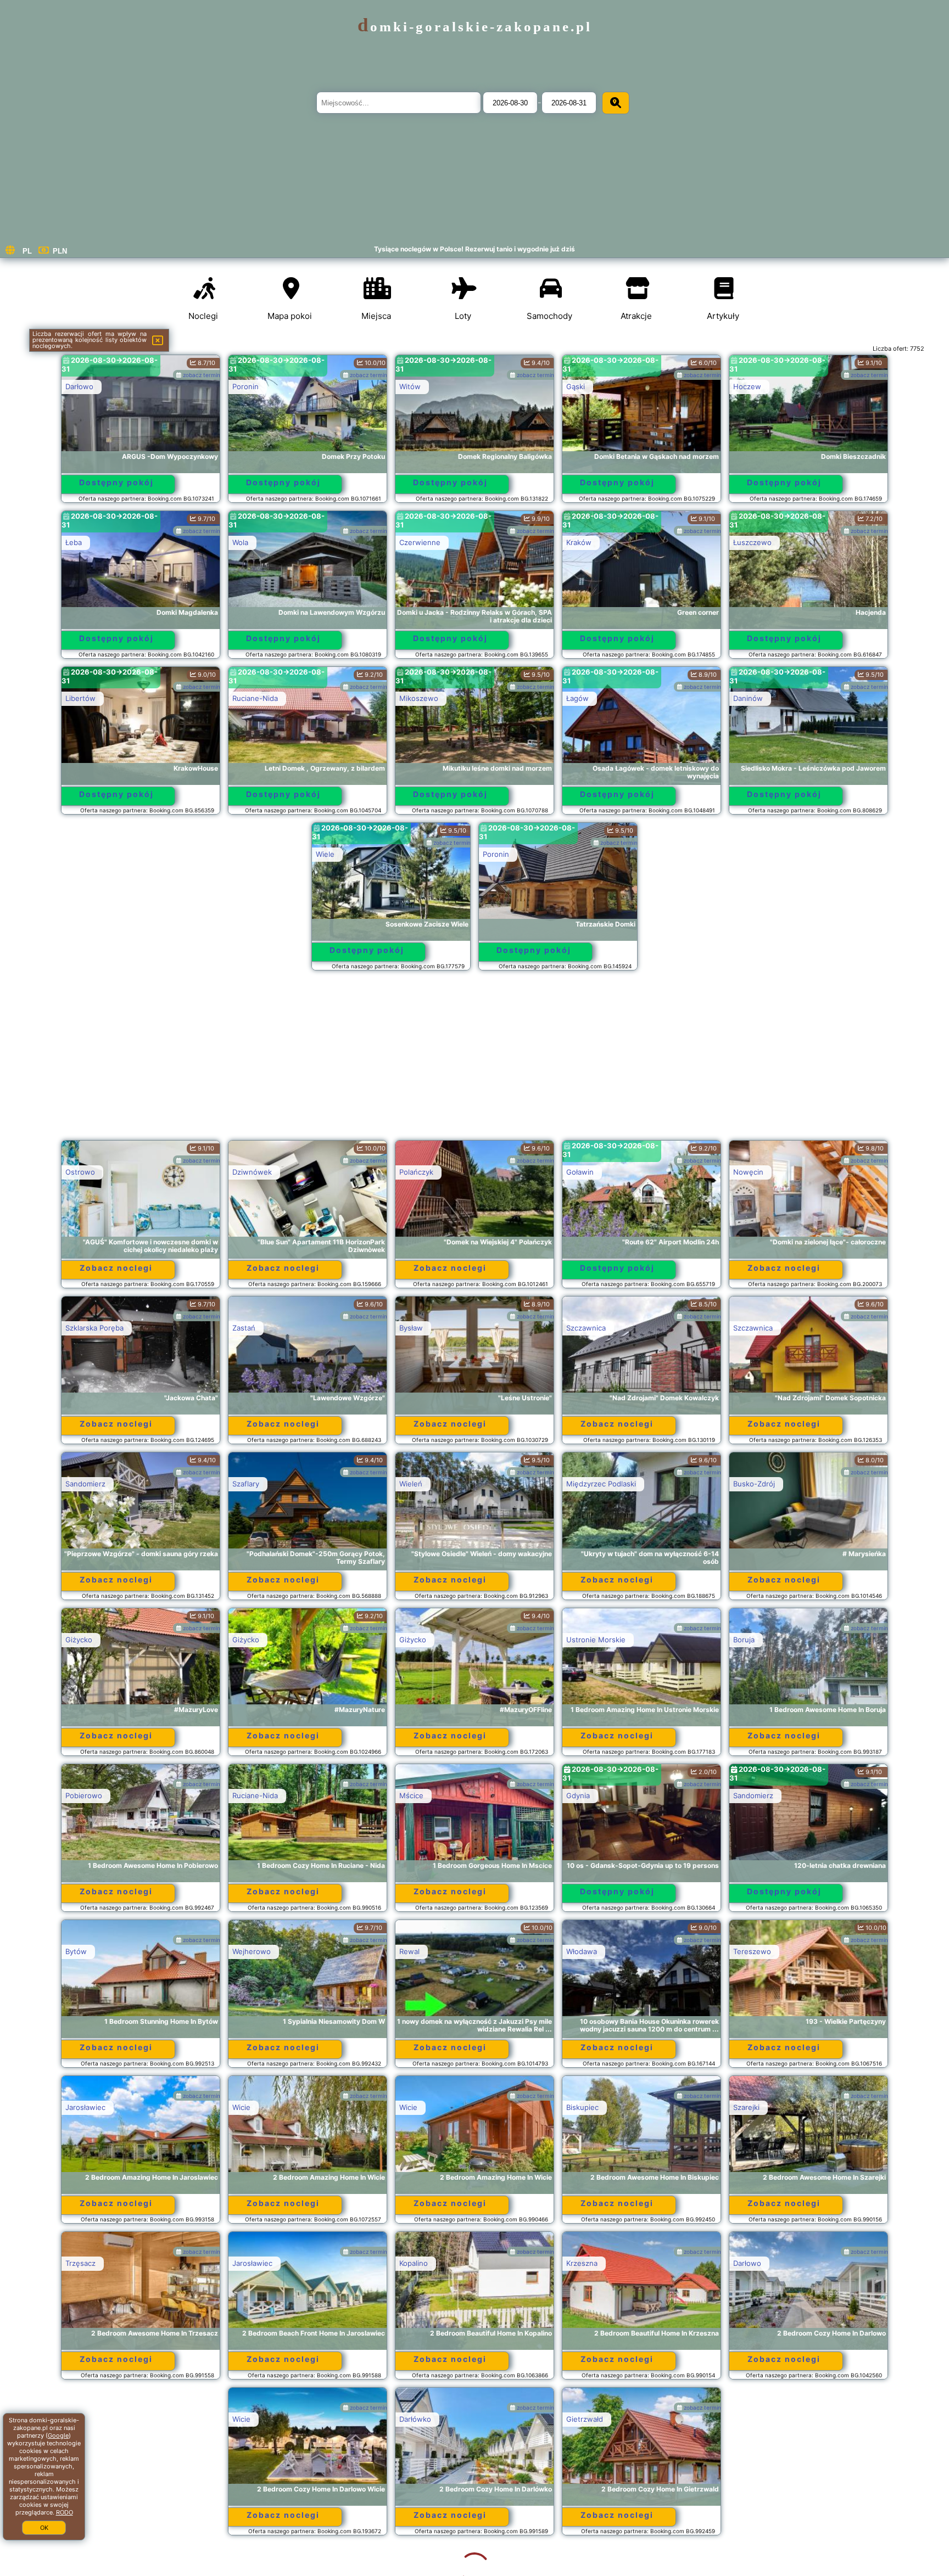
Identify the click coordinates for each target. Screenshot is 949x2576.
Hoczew (747, 386)
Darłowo (79, 386)
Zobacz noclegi (116, 1268)
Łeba (74, 542)
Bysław (411, 1328)
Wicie (241, 2107)
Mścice (411, 1795)
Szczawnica (586, 1328)
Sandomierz (85, 1484)
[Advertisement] (474, 1060)
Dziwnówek (252, 1172)
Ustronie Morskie (596, 1640)
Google (58, 2435)
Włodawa (582, 1951)
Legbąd (579, 2419)
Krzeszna (582, 2263)
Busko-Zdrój (754, 1484)
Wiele (325, 854)
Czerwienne (420, 542)
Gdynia (578, 1795)
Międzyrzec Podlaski (601, 1484)
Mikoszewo (419, 698)
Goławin (580, 1172)
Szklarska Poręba (94, 1328)
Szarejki (746, 2107)
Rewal (409, 1951)
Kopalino (414, 2263)
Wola (240, 542)
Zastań (244, 1328)
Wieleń (411, 1484)
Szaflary (246, 1484)
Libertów (80, 698)
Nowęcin (748, 1172)
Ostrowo (80, 1172)
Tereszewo (752, 1951)
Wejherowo (252, 1951)
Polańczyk (416, 1172)
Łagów (577, 698)
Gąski (576, 386)
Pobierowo (84, 1795)
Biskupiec (582, 2107)
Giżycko (79, 1640)
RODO (65, 2512)
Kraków (579, 542)
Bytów (76, 1951)
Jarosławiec (85, 2107)
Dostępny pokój (116, 482)
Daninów (748, 698)
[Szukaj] (616, 103)
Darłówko (248, 2419)
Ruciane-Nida (255, 698)
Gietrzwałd (418, 2419)
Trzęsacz (80, 2263)
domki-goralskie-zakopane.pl (475, 27)
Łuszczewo (752, 542)
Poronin (245, 386)
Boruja (744, 1640)
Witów (410, 386)
